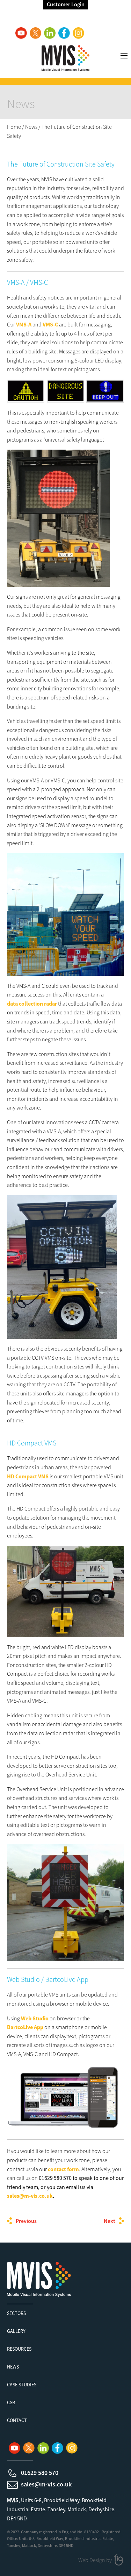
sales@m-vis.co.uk (30, 2196)
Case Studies (22, 2385)
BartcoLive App (25, 2027)
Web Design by (96, 2560)
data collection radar (32, 1004)
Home (14, 127)
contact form (63, 2169)
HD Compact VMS (28, 1476)
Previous (26, 2221)
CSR (11, 2402)
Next (110, 2221)
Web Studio (35, 2018)
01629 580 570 (40, 2473)
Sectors (16, 2313)
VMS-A (24, 324)
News (31, 127)
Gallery (16, 2331)
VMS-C (50, 324)
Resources (19, 2349)
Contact (17, 2420)
